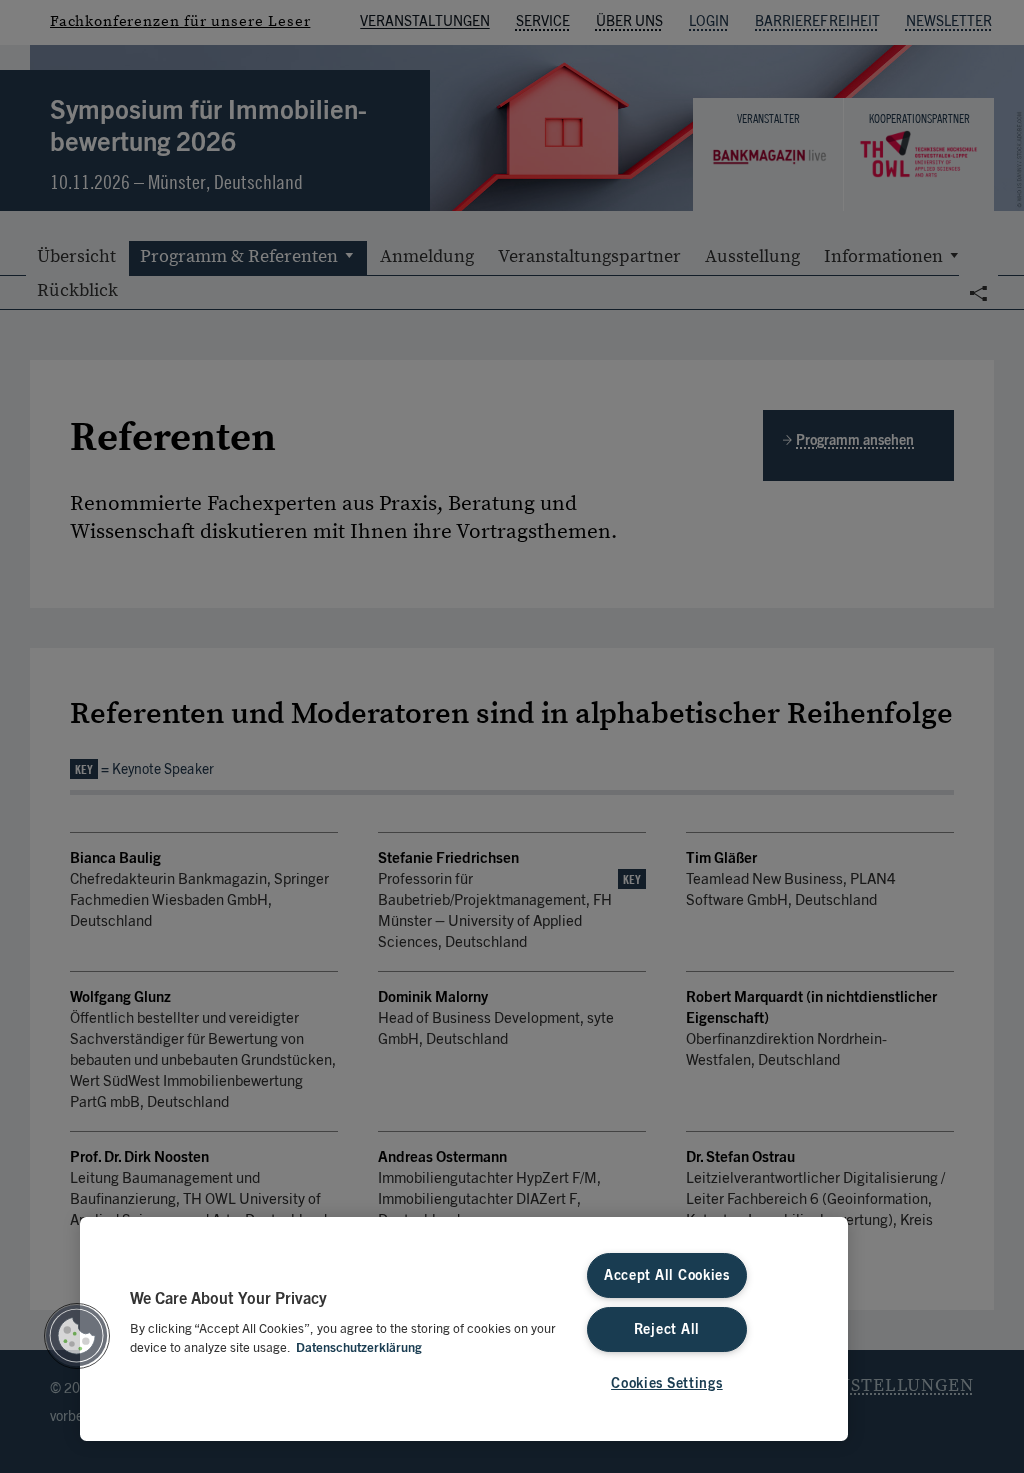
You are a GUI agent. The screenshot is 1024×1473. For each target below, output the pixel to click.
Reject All (667, 1329)
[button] (77, 1336)
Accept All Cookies (667, 1275)
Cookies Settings (667, 1383)
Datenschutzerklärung (359, 1348)
